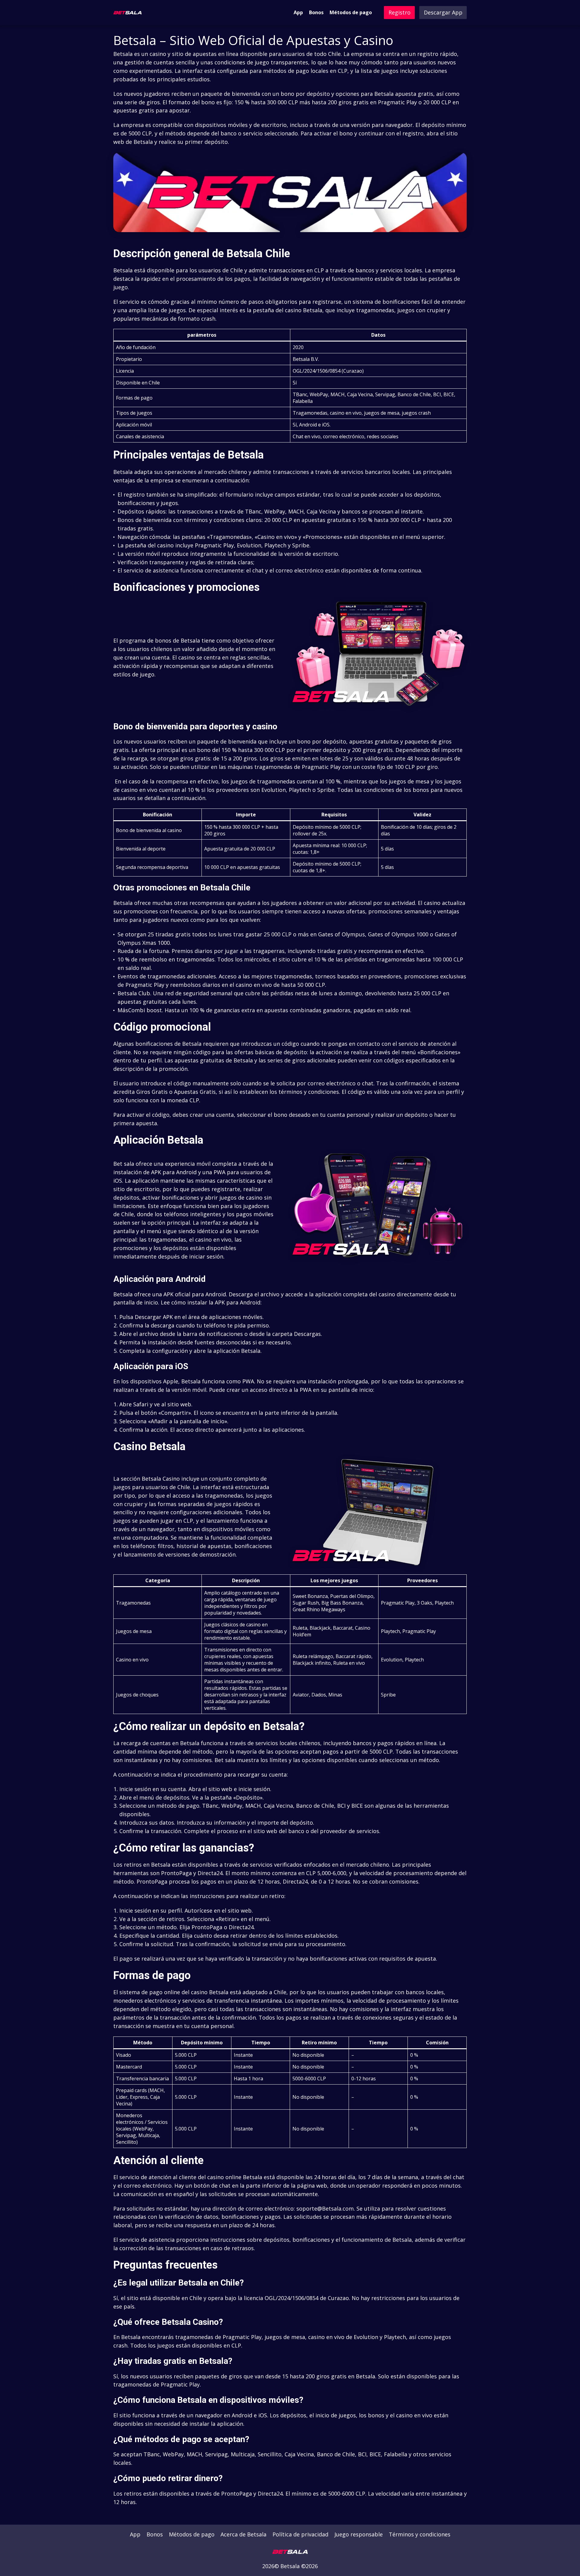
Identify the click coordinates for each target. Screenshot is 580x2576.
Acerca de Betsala (243, 2534)
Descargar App (443, 12)
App (298, 12)
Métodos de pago (351, 12)
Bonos (316, 12)
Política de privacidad (300, 2534)
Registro (400, 12)
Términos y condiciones (420, 2534)
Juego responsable (359, 2534)
